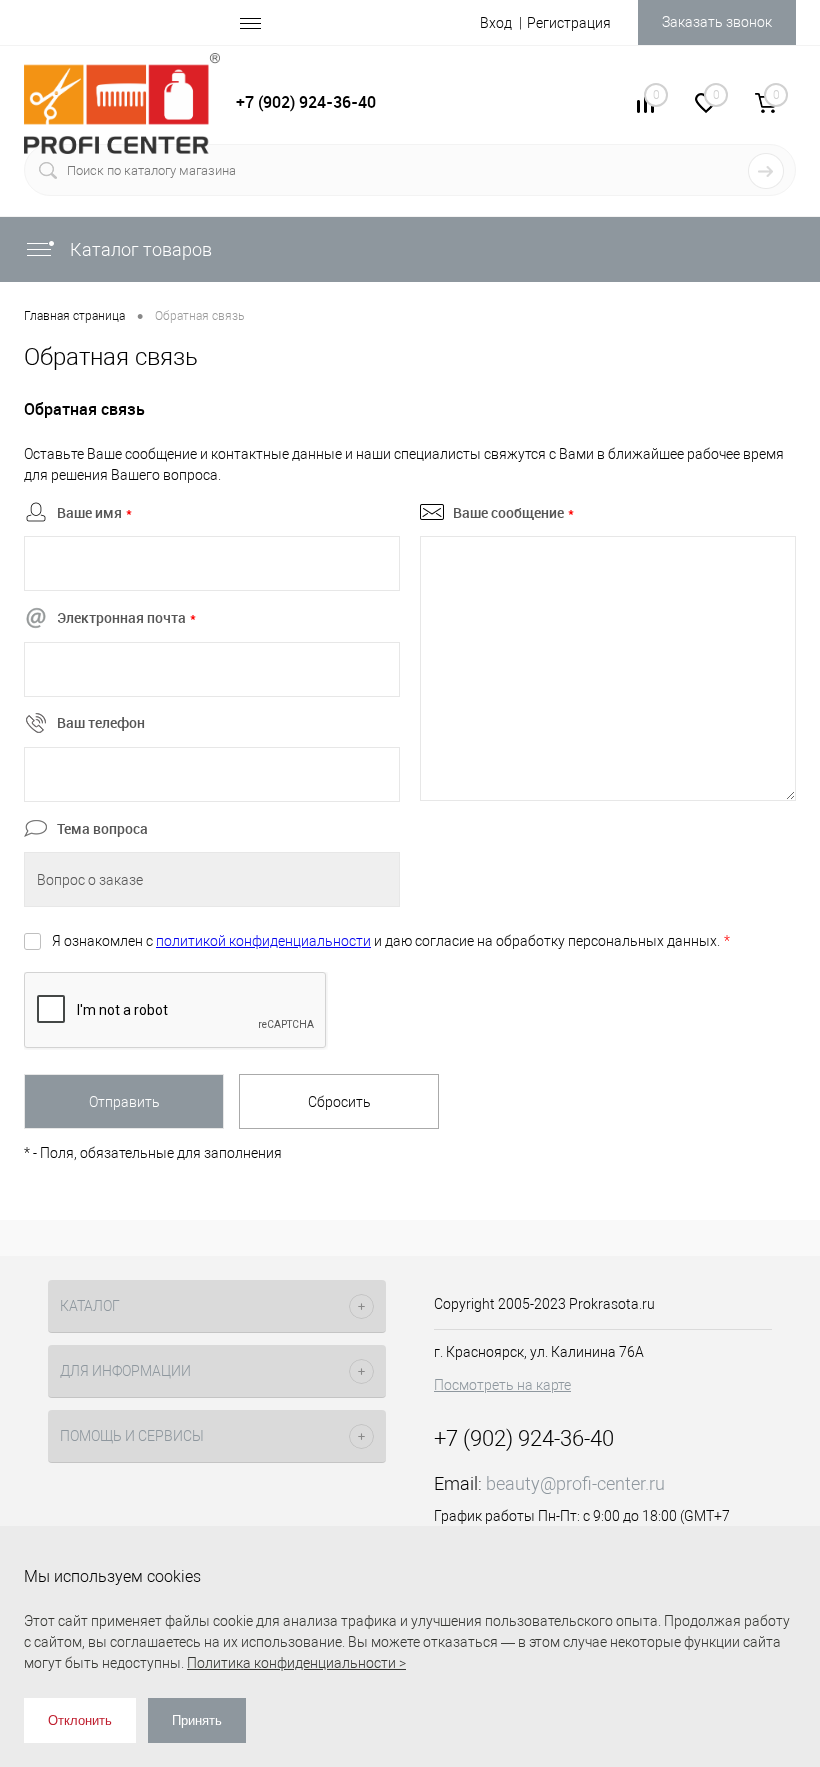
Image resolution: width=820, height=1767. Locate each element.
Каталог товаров (139, 249)
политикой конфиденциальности (263, 941)
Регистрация (569, 23)
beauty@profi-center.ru (575, 1483)
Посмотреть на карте (502, 1385)
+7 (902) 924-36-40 (306, 102)
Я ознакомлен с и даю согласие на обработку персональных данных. (391, 941)
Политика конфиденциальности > (296, 1663)
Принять (197, 1720)
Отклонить (80, 1720)
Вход (496, 23)
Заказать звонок (717, 22)
